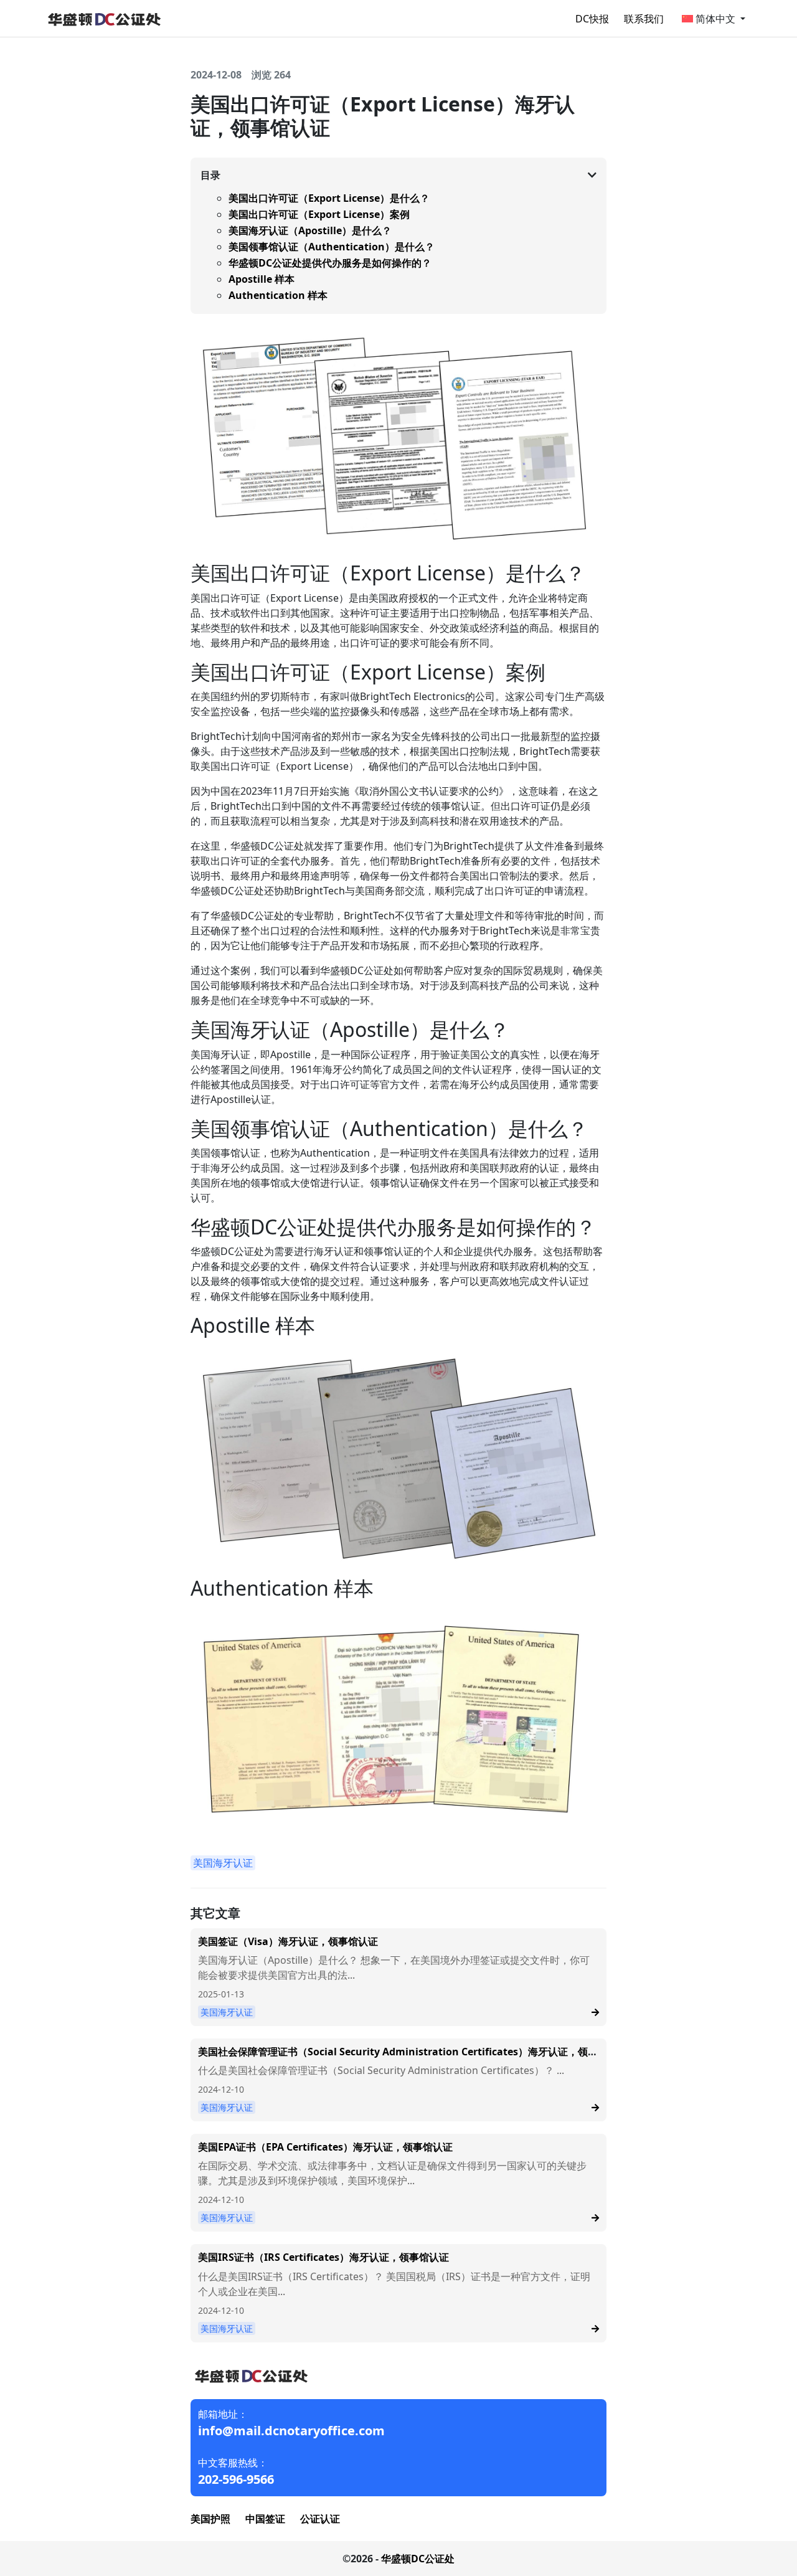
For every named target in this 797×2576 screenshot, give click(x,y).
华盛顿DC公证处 (418, 2559)
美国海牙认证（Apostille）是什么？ (310, 230)
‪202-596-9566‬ (236, 2479)
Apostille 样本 (262, 279)
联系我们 (644, 19)
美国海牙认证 (223, 1863)
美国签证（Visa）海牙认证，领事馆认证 (288, 1941)
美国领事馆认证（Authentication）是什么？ (332, 247)
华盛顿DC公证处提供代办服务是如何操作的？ (330, 263)
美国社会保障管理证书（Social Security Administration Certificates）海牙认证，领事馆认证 (398, 2057)
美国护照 (210, 2519)
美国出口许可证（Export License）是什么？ (329, 198)
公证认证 (320, 2519)
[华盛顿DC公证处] (103, 17)
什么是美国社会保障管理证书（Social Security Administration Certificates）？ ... (381, 2070)
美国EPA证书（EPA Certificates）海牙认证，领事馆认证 (325, 2147)
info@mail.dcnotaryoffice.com (291, 2431)
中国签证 (265, 2519)
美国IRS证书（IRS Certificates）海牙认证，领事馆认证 (323, 2257)
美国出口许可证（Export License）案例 (319, 214)
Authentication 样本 (278, 295)
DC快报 (592, 19)
